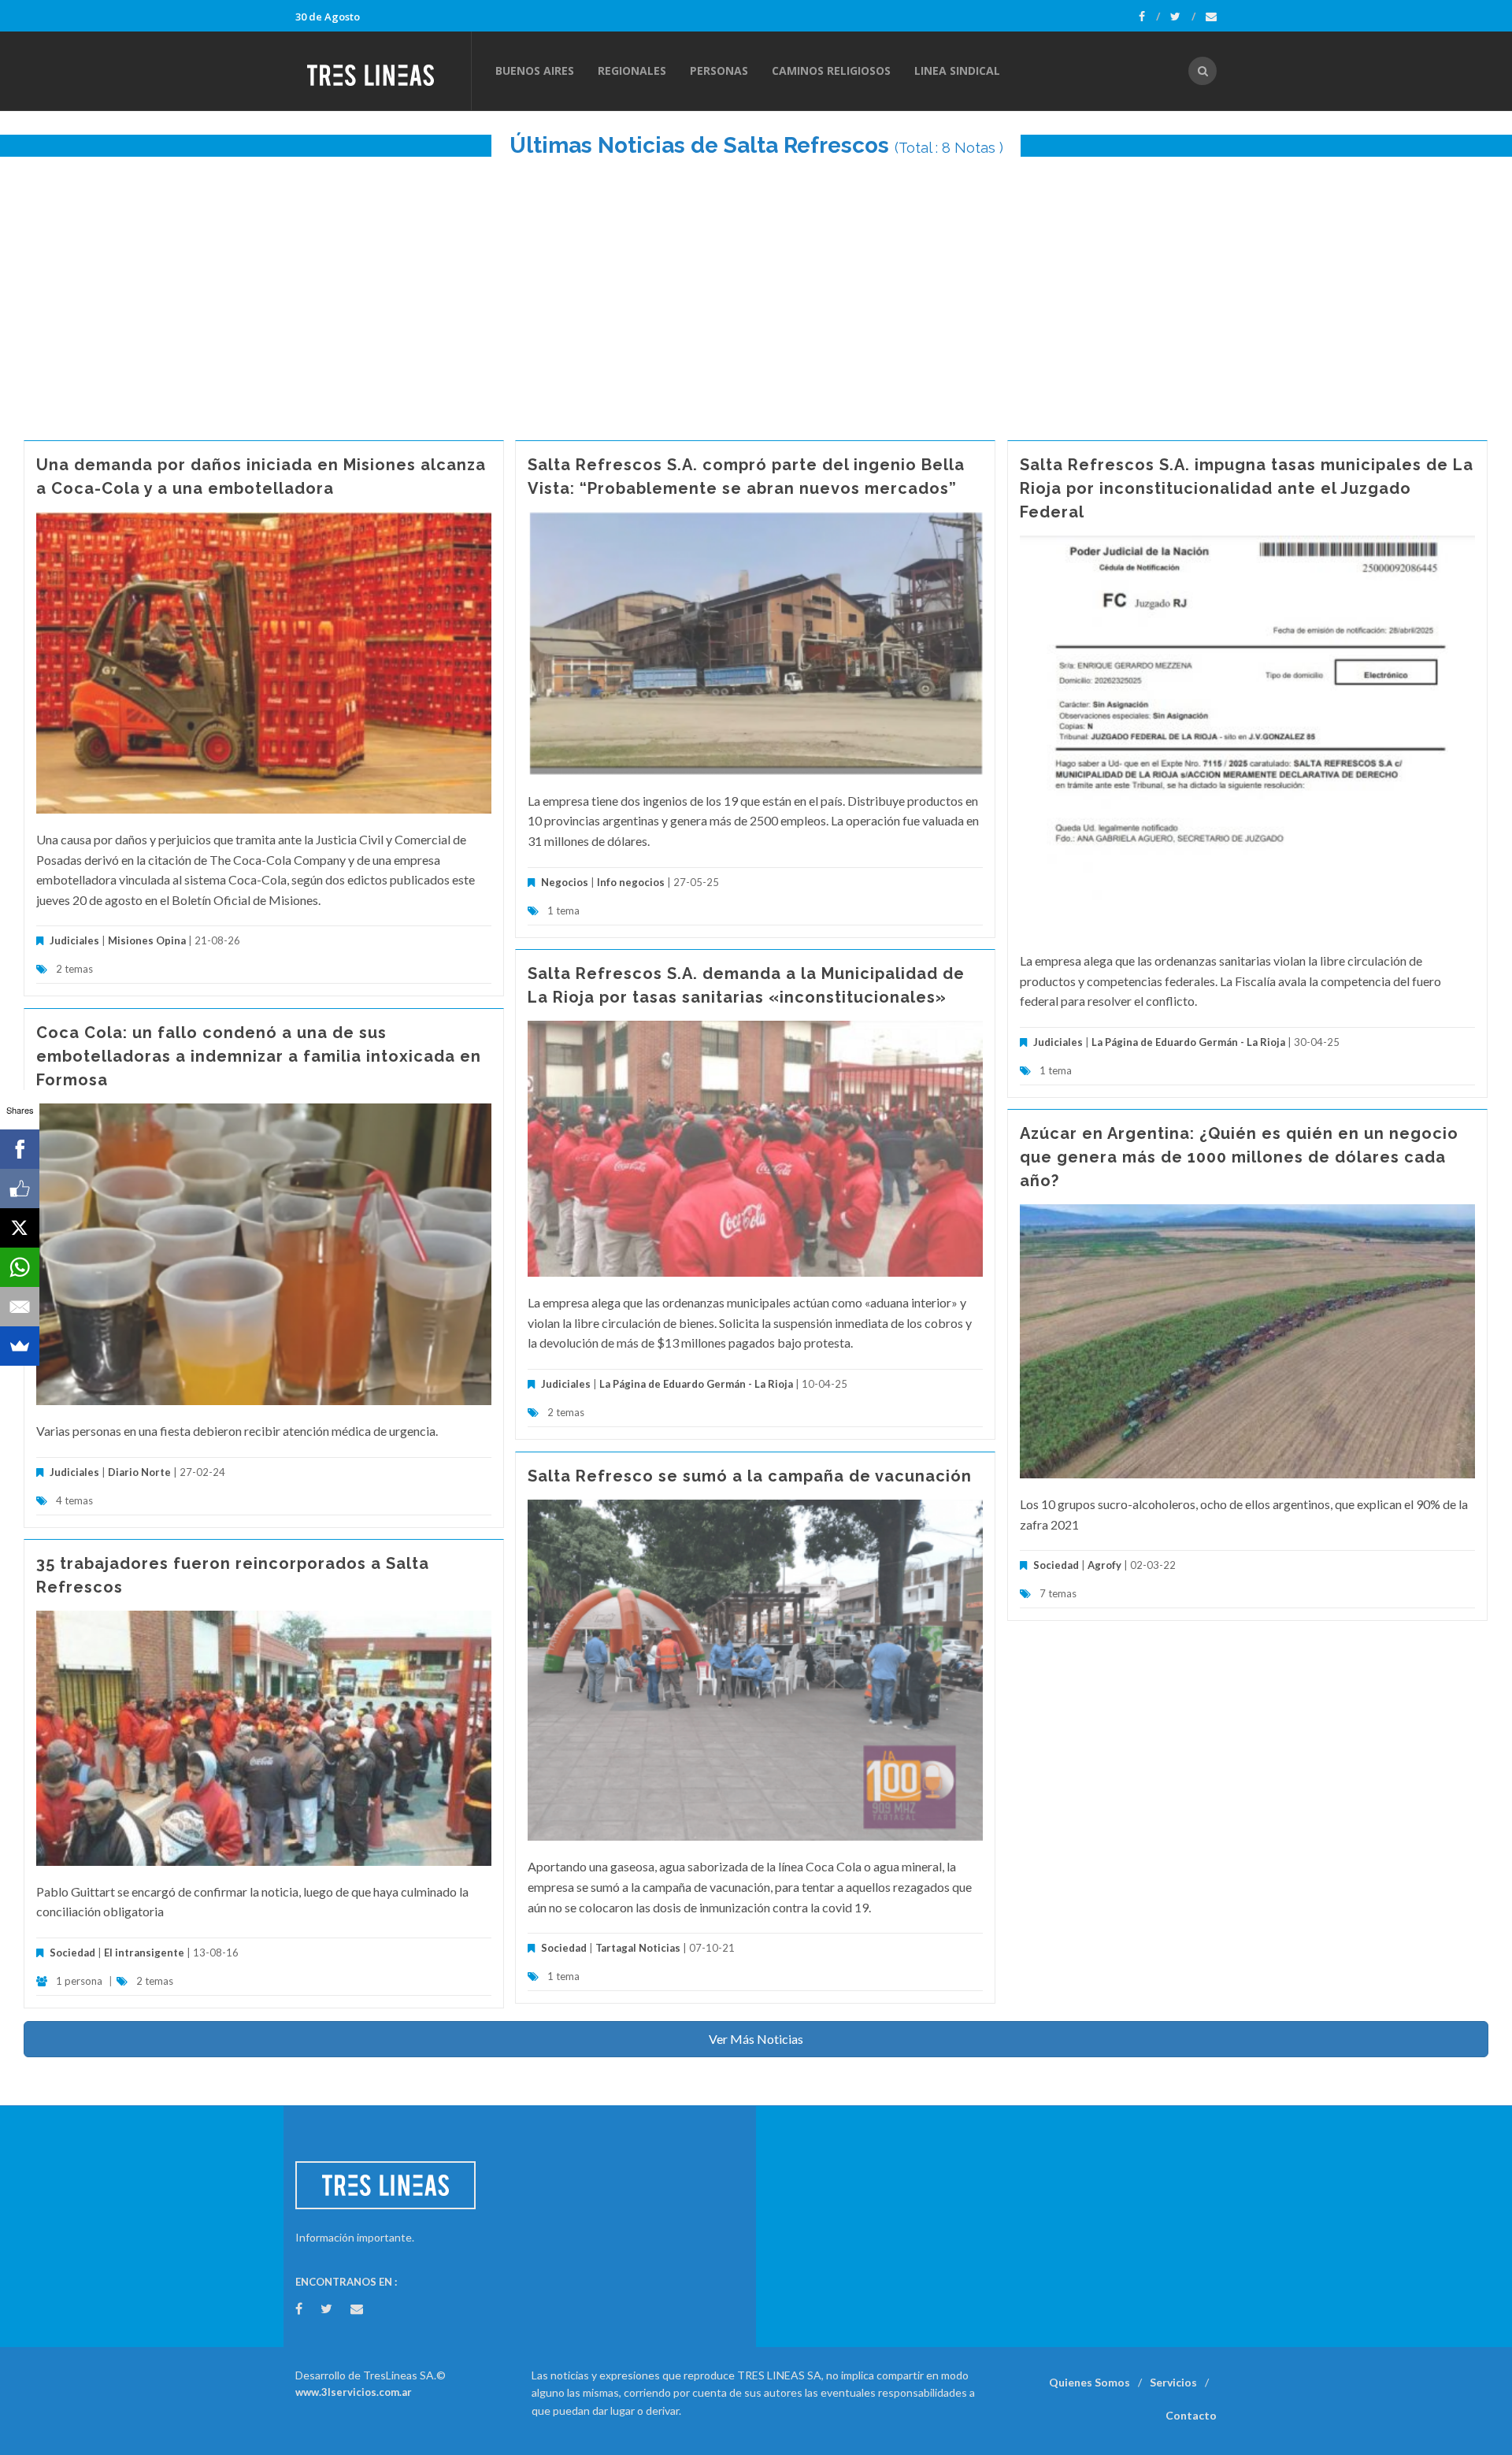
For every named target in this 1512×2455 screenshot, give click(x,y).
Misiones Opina (147, 940)
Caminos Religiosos (831, 70)
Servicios (1173, 2382)
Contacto (1191, 2415)
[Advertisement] (756, 291)
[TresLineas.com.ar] (383, 71)
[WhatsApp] (20, 1267)
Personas (719, 70)
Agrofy (1104, 1565)
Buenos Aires (535, 70)
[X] (20, 1228)
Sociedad (1056, 1565)
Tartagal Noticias (638, 1948)
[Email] (20, 1307)
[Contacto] (1211, 17)
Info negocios (631, 882)
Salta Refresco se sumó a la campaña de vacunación (750, 1476)
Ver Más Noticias (756, 2039)
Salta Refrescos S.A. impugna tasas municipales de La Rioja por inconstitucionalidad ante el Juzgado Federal (1247, 488)
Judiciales (74, 940)
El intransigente (144, 1953)
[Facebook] (1149, 17)
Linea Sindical (957, 70)
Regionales (632, 70)
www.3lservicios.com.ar (354, 2392)
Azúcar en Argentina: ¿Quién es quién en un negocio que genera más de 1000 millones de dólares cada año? (1239, 1157)
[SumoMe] (20, 1346)
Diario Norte (139, 1472)
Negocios (565, 882)
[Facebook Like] (20, 1189)
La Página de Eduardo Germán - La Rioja (1188, 1042)
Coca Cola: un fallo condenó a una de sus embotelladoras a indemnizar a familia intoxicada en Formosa (259, 1056)
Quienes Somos (1090, 2382)
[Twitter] (1183, 17)
